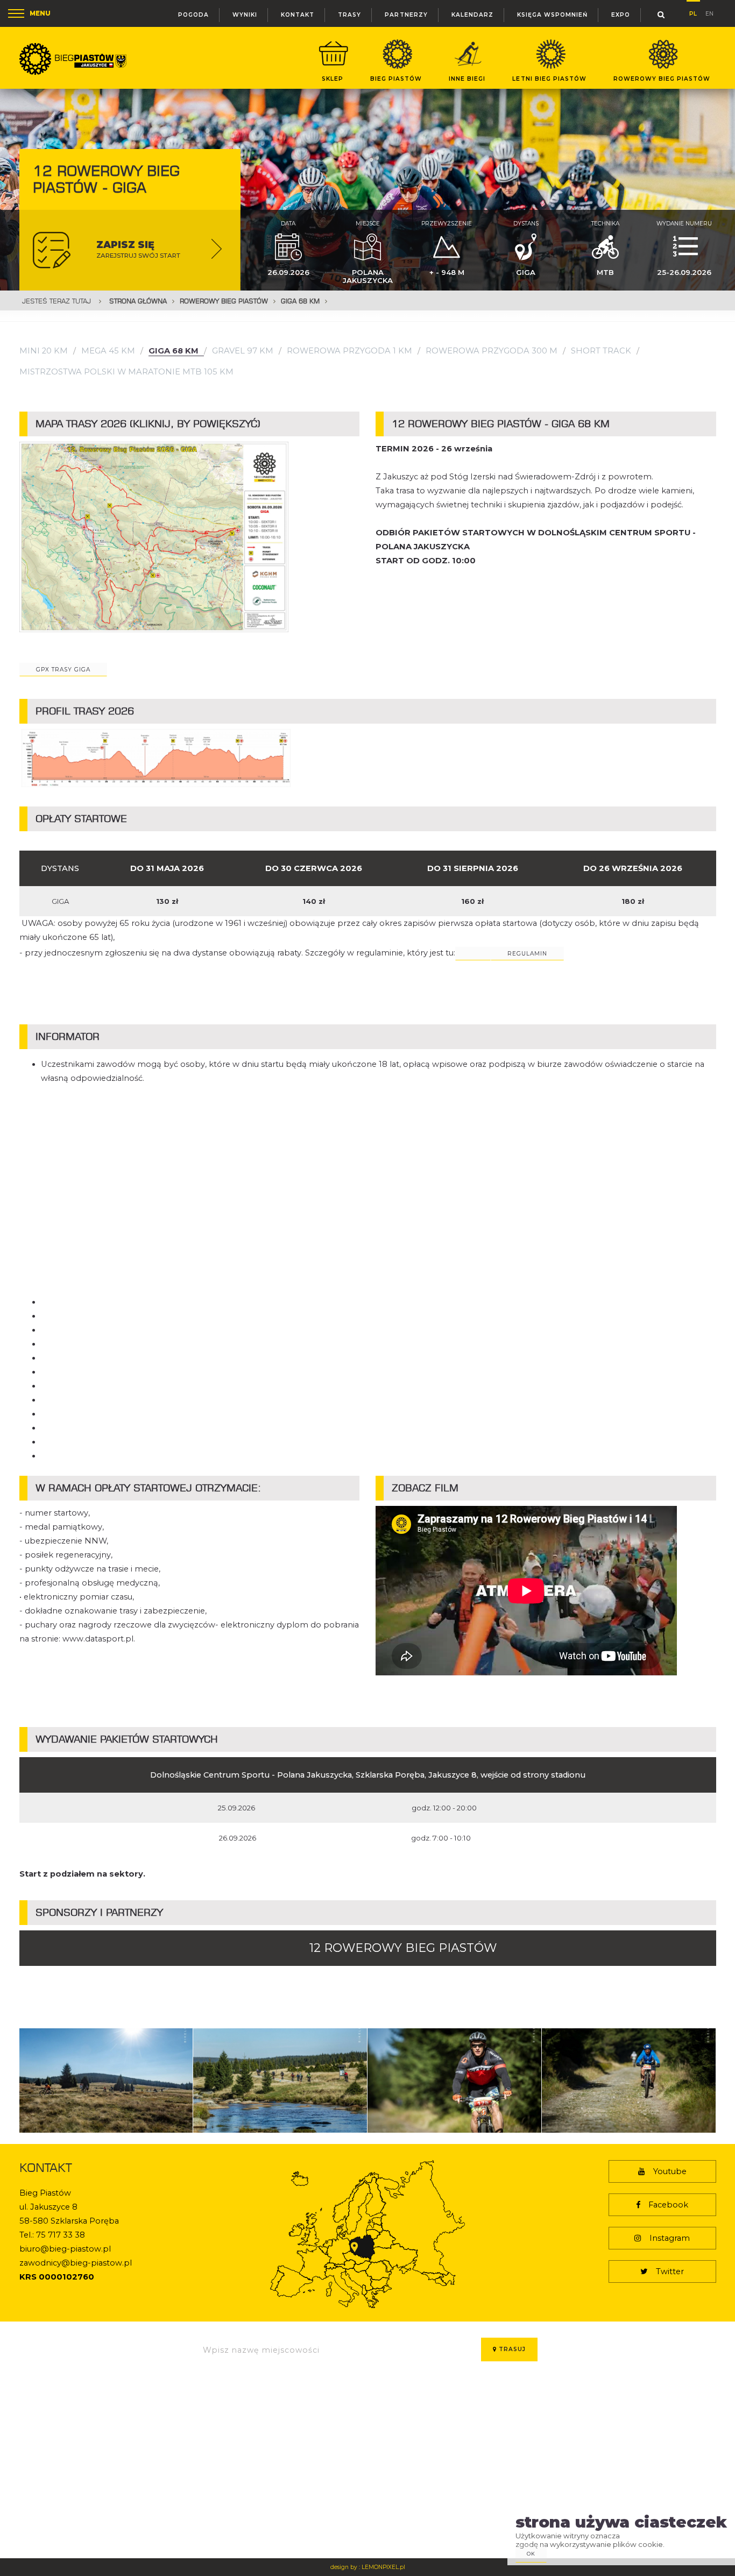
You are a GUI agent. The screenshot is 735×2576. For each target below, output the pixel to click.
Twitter (670, 2271)
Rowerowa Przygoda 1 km (349, 351)
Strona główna (138, 301)
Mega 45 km (108, 351)
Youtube (670, 2171)
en (709, 13)
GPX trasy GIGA (63, 670)
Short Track (601, 351)
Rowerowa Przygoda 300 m (492, 351)
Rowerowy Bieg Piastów (224, 301)
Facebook (668, 2205)
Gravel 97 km (243, 351)
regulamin (527, 954)
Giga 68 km (300, 301)
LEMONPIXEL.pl (383, 2567)
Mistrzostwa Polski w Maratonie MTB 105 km (126, 372)
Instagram (670, 2238)
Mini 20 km (44, 351)
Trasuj (511, 2349)
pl (693, 12)
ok (531, 2554)
